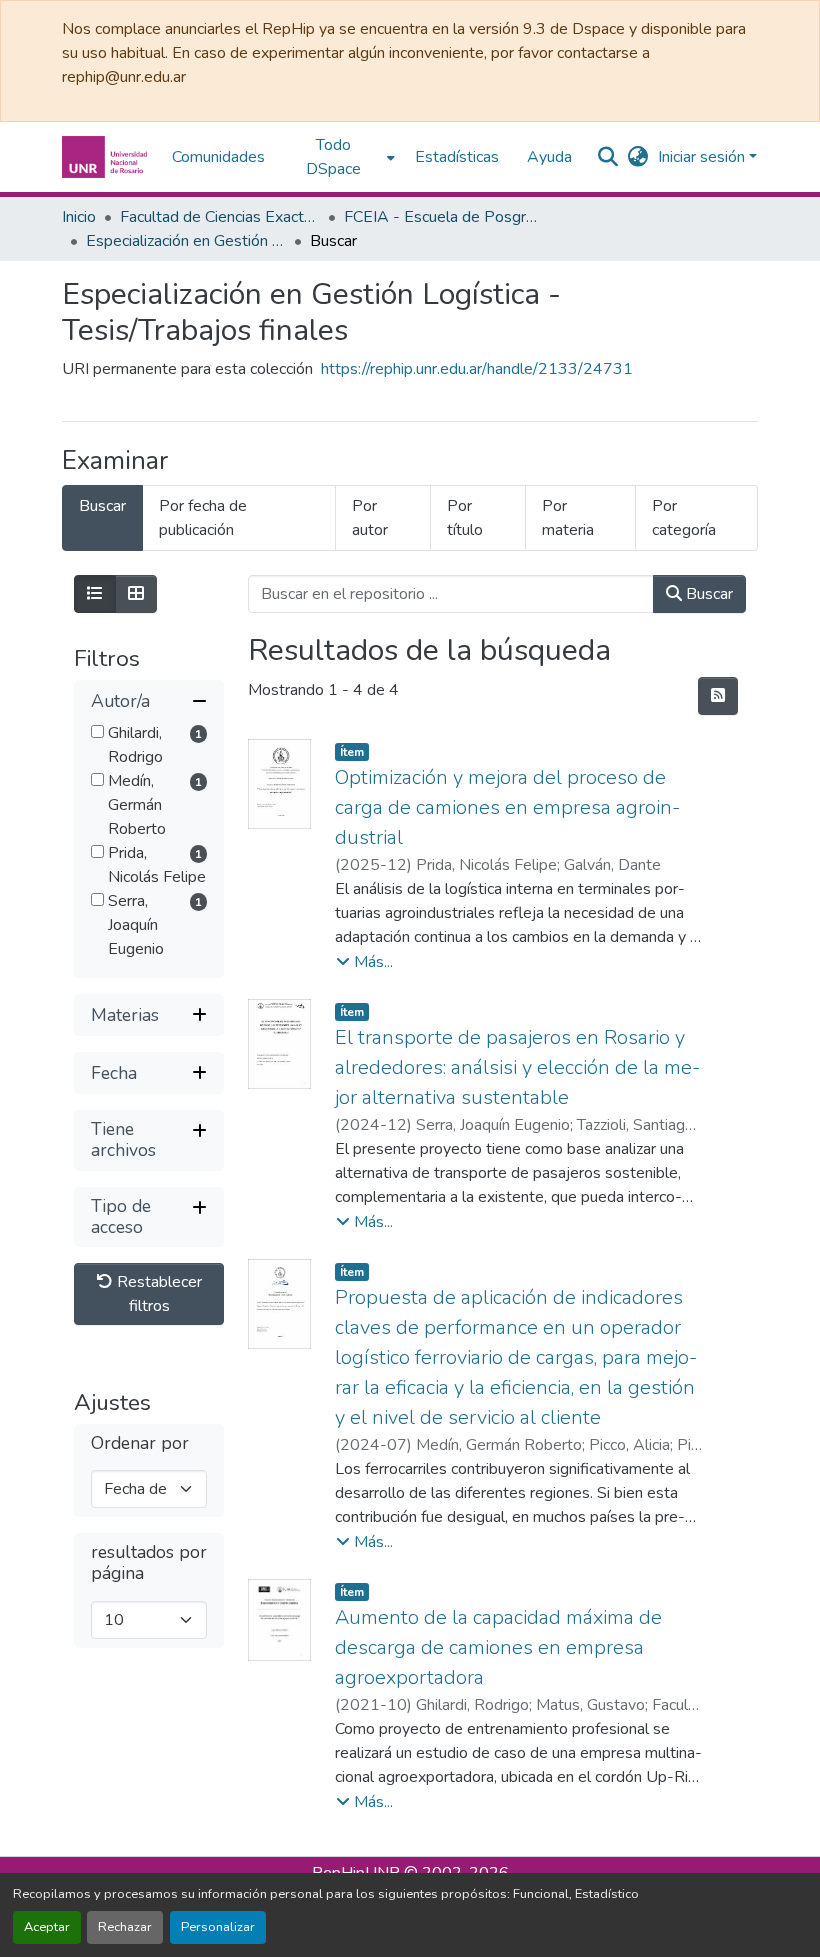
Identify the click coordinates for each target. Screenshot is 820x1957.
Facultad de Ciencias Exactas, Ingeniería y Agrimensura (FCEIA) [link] (220, 217)
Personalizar (218, 1927)
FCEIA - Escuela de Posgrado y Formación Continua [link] (444, 217)
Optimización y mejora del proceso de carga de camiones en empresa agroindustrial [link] (507, 807)
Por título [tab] (465, 518)
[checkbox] (97, 731)
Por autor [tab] (370, 518)
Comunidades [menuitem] (218, 157)
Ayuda (549, 157)
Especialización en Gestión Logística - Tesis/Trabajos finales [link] (186, 241)
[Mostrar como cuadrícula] (136, 594)
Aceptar (47, 1927)
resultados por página (149, 1563)
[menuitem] (340, 157)
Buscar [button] (707, 594)
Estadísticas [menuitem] (457, 157)
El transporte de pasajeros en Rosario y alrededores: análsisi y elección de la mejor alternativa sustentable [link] (517, 1067)
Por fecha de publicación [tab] (203, 518)
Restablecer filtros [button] (157, 1294)
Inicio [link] (79, 217)
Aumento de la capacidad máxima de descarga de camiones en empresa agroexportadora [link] (498, 1647)
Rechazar (125, 1927)
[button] (107, 157)
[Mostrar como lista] (95, 594)
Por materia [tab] (568, 518)
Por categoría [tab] (684, 518)
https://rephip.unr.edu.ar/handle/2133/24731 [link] (477, 369)
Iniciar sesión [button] (703, 157)
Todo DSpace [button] (333, 157)
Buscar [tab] (102, 506)
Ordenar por (140, 1443)
